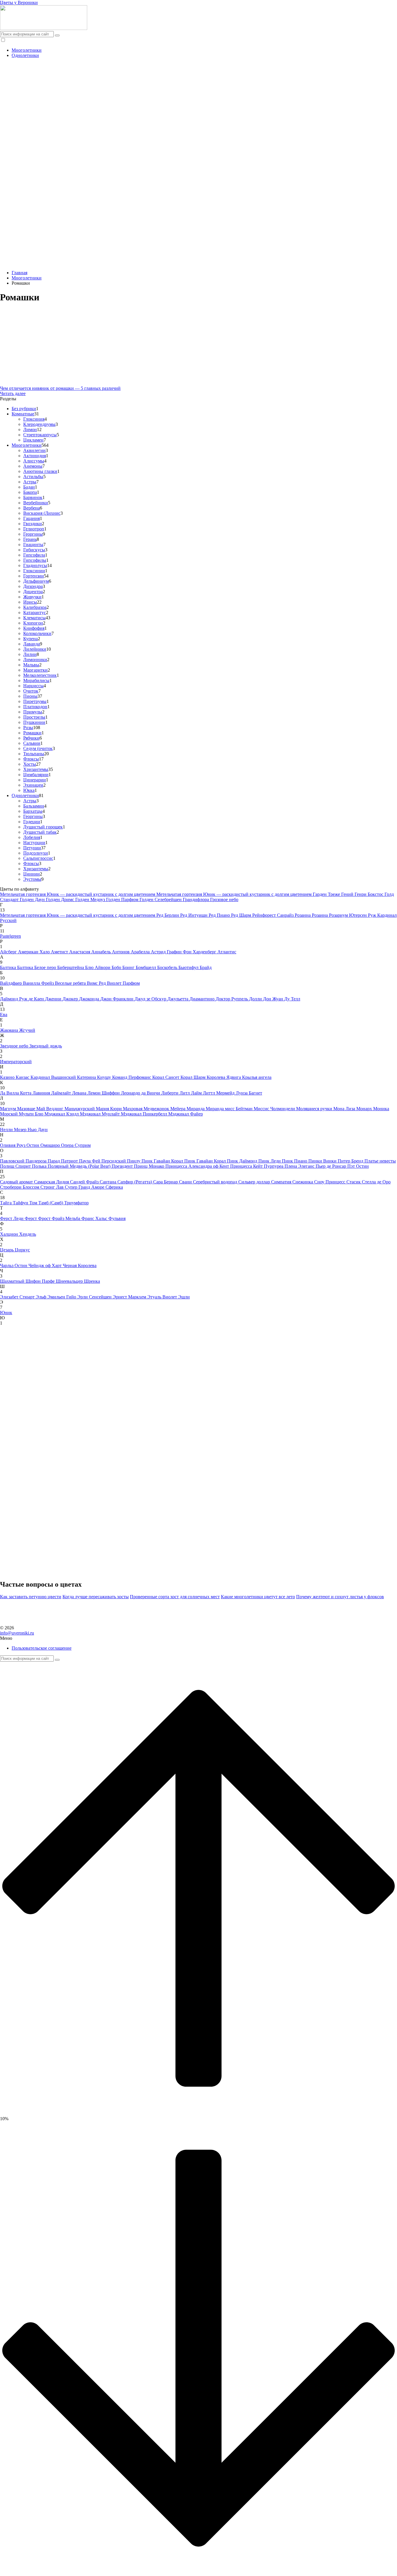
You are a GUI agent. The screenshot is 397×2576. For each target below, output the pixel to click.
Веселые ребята (71, 983)
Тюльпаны (34, 754)
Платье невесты (380, 1161)
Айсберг (9, 952)
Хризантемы (36, 769)
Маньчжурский (80, 1109)
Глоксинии (34, 571)
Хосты (30, 764)
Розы (28, 728)
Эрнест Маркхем (130, 1297)
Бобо (117, 967)
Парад (54, 1161)
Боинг (129, 967)
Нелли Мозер (14, 1130)
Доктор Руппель (232, 999)
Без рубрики (24, 409)
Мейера (178, 1109)
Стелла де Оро (376, 1182)
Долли (256, 999)
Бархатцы (33, 811)
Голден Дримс (61, 899)
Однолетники (25, 55)
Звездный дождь (46, 1046)
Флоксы (31, 759)
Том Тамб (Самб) (47, 1203)
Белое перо (46, 967)
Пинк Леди (270, 1161)
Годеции (32, 822)
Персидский (114, 1161)
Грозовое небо (224, 899)
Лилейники (35, 649)
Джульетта (178, 999)
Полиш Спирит (16, 1166)
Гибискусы (34, 550)
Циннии (32, 874)
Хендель (28, 1234)
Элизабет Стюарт (18, 1297)
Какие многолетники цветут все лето (258, 1597)
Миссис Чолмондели (275, 1109)
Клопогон (33, 623)
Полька (40, 1166)
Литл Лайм (191, 1093)
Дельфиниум (36, 581)
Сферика (114, 1187)
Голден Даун (33, 899)
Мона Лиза (345, 1109)
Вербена (32, 508)
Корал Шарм (194, 1077)
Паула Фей (90, 1161)
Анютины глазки (40, 471)
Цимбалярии (36, 775)
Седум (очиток (38, 748)
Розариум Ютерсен (348, 915)
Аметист (60, 952)
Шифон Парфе (41, 1281)
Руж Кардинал (382, 915)
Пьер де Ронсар (331, 1166)
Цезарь (7, 1250)
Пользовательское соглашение (42, 1648)
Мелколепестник (40, 675)
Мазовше (27, 1109)
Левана (80, 1093)
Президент (123, 1166)
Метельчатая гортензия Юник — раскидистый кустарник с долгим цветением (78, 894)
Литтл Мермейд (219, 1093)
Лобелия (32, 837)
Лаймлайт (62, 1093)
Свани (186, 1182)
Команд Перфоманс (132, 1077)
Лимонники (35, 660)
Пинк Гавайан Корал (163, 1161)
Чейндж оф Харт (46, 1265)
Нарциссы (33, 686)
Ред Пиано (220, 915)
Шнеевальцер (70, 1281)
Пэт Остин (358, 1166)
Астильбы (33, 477)
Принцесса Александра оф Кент (198, 1166)
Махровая (133, 1109)
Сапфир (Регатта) (135, 1182)
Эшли (184, 1297)
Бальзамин (34, 806)
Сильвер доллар (255, 1182)
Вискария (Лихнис (42, 513)
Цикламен (33, 440)
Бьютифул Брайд (195, 967)
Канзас (23, 1077)
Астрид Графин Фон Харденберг (184, 952)
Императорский (16, 1062)
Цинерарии (35, 780)
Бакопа (30, 492)
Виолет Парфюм (123, 983)
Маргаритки (35, 670)
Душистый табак (40, 832)
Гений (348, 894)
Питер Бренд (351, 1161)
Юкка (29, 790)
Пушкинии (34, 722)
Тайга (6, 1203)
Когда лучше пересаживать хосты (96, 1597)
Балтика (9, 967)
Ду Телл (292, 999)
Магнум (9, 1109)
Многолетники (27, 50)
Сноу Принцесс (330, 1182)
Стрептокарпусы (40, 435)
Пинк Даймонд (243, 1161)
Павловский (13, 1161)
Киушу (105, 1077)
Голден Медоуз (91, 899)
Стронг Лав (53, 1187)
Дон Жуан (274, 999)
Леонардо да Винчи (141, 1093)
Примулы (33, 712)
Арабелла (141, 952)
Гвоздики (33, 524)
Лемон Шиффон (104, 1093)
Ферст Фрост (38, 1218)
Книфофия (34, 628)
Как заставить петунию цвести (31, 1597)
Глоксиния (34, 419)
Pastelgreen (10, 936)
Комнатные (23, 414)
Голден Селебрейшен (161, 899)
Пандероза (37, 1161)
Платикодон (35, 707)
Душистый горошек (43, 827)
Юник (6, 1313)
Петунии (32, 848)
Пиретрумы (35, 701)
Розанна (303, 915)
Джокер (71, 999)
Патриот (70, 1161)
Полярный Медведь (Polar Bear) (80, 1166)
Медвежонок (157, 1109)
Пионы (30, 696)
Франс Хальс (95, 1218)
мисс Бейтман (239, 1109)
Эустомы (32, 879)
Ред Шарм (242, 915)
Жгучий (27, 1030)
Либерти (170, 1093)
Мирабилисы (36, 680)
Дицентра (33, 592)
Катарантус (35, 612)
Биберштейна (71, 967)
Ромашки (32, 733)
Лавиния (42, 1093)
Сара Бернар (166, 1182)
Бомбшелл (146, 967)
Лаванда (32, 644)
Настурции (34, 843)
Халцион (10, 1234)
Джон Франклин (117, 999)
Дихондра (33, 586)
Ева (4, 1015)
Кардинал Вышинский (54, 1077)
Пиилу (134, 1161)
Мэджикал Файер (186, 1114)
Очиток (31, 691)
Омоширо (51, 1145)
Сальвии (32, 743)
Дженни (54, 999)
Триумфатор (76, 1203)
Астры (30, 482)
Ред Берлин (168, 915)
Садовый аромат (17, 1182)
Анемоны (33, 466)
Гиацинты (33, 545)
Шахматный (13, 1281)
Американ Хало (34, 952)
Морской (9, 1114)
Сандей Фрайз (85, 1182)
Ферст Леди (12, 1218)
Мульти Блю (32, 1114)
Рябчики (31, 738)
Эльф (42, 1297)
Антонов (121, 952)
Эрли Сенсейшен (95, 1297)
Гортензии (34, 576)
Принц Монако (150, 1166)
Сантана (109, 1182)
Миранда (196, 1109)
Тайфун (21, 1203)
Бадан (29, 487)
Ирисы (30, 602)
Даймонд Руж (14, 999)
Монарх (365, 1109)
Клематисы (34, 618)
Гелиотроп (34, 529)
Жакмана (10, 1030)
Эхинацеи (33, 785)
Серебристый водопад (216, 1182)
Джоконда (90, 999)
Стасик (354, 1182)
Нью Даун (38, 1130)
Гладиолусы (35, 565)
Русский (8, 920)
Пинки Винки (323, 1161)
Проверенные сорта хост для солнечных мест (175, 1597)
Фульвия (117, 1218)
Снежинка (303, 1182)
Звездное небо (15, 1046)
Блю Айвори (98, 967)
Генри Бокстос (370, 894)
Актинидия (35, 456)
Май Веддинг (50, 1109)
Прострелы (34, 717)
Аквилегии (34, 450)
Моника (381, 1109)
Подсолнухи (36, 853)
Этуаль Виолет (163, 1297)
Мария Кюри (109, 1109)
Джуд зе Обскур (151, 999)
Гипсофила (34, 555)
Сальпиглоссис (38, 858)
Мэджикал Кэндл (62, 1114)
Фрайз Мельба (67, 1218)
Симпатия (282, 1182)
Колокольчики (37, 633)
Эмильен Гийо (62, 1297)
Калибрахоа (35, 607)
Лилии (30, 654)
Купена (31, 639)
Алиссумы (34, 461)
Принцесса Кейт (247, 1166)
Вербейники (36, 503)
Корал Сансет (166, 1077)
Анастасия (80, 952)
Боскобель (168, 967)
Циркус (22, 1250)
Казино (8, 1077)
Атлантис (227, 952)
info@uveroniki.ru (17, 1633)
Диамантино (203, 999)
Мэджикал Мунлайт (100, 1114)
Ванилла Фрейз (39, 983)
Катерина (87, 1077)
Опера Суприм (76, 1145)
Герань (30, 539)
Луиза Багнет (249, 1093)
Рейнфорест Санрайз (273, 915)
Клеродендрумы (39, 424)
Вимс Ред (97, 983)
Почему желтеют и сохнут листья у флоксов (340, 1597)
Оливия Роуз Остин (20, 1145)
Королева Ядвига (224, 1077)
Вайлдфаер (11, 983)
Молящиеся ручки (315, 1109)
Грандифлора (196, 899)
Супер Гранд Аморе (85, 1187)
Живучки (32, 597)
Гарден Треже (327, 894)
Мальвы (31, 665)
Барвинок (33, 497)
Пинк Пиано (295, 1161)
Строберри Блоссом (20, 1187)
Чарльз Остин (14, 1265)
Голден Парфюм (123, 899)
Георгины (33, 534)
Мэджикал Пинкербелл (145, 1114)
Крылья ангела (257, 1077)
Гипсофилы (35, 560)
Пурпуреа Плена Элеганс (290, 1166)
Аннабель (102, 952)
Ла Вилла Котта (16, 1093)
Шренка (92, 1281)
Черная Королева (80, 1265)
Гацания (32, 518)
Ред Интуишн (194, 915)
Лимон (30, 429)
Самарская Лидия (52, 1182)
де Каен (37, 999)
